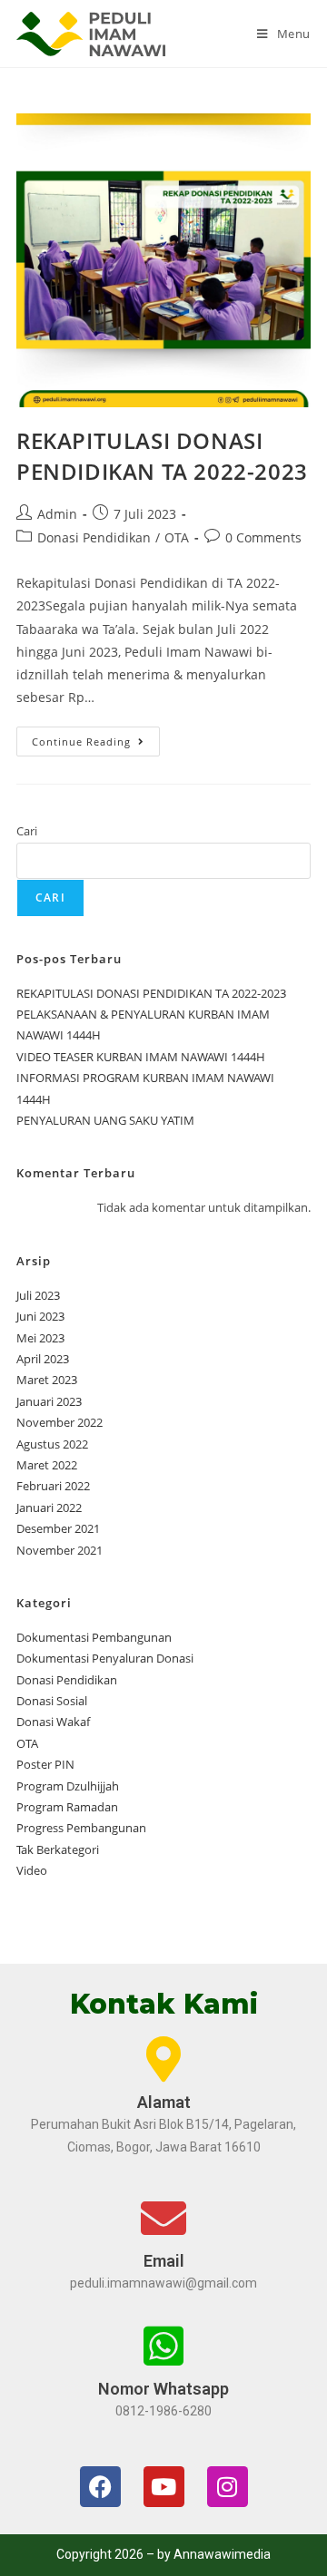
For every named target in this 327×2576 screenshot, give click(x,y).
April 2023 (43, 1359)
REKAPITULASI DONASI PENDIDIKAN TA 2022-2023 (162, 456)
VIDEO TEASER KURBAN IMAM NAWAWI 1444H (141, 1057)
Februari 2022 (53, 1486)
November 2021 (59, 1550)
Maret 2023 (47, 1380)
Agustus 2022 (52, 1444)
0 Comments (263, 537)
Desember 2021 (58, 1528)
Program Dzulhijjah (68, 1786)
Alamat (164, 2102)
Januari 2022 (49, 1508)
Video (32, 1870)
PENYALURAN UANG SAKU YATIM (105, 1120)
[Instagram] (228, 2487)
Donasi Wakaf (53, 1722)
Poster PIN (45, 1764)
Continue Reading (96, 737)
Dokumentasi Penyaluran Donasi (105, 1658)
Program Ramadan (67, 1807)
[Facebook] (100, 2487)
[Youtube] (164, 2487)
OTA (177, 537)
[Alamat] (163, 2059)
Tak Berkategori (58, 1849)
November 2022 (59, 1422)
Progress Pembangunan (81, 1828)
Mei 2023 (40, 1338)
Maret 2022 (47, 1465)
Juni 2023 (40, 1316)
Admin (57, 514)
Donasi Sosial (52, 1701)
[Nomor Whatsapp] (163, 2346)
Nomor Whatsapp (163, 2389)
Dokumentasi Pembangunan (94, 1637)
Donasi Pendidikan (94, 537)
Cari (27, 831)
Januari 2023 (49, 1401)
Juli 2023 (38, 1295)
